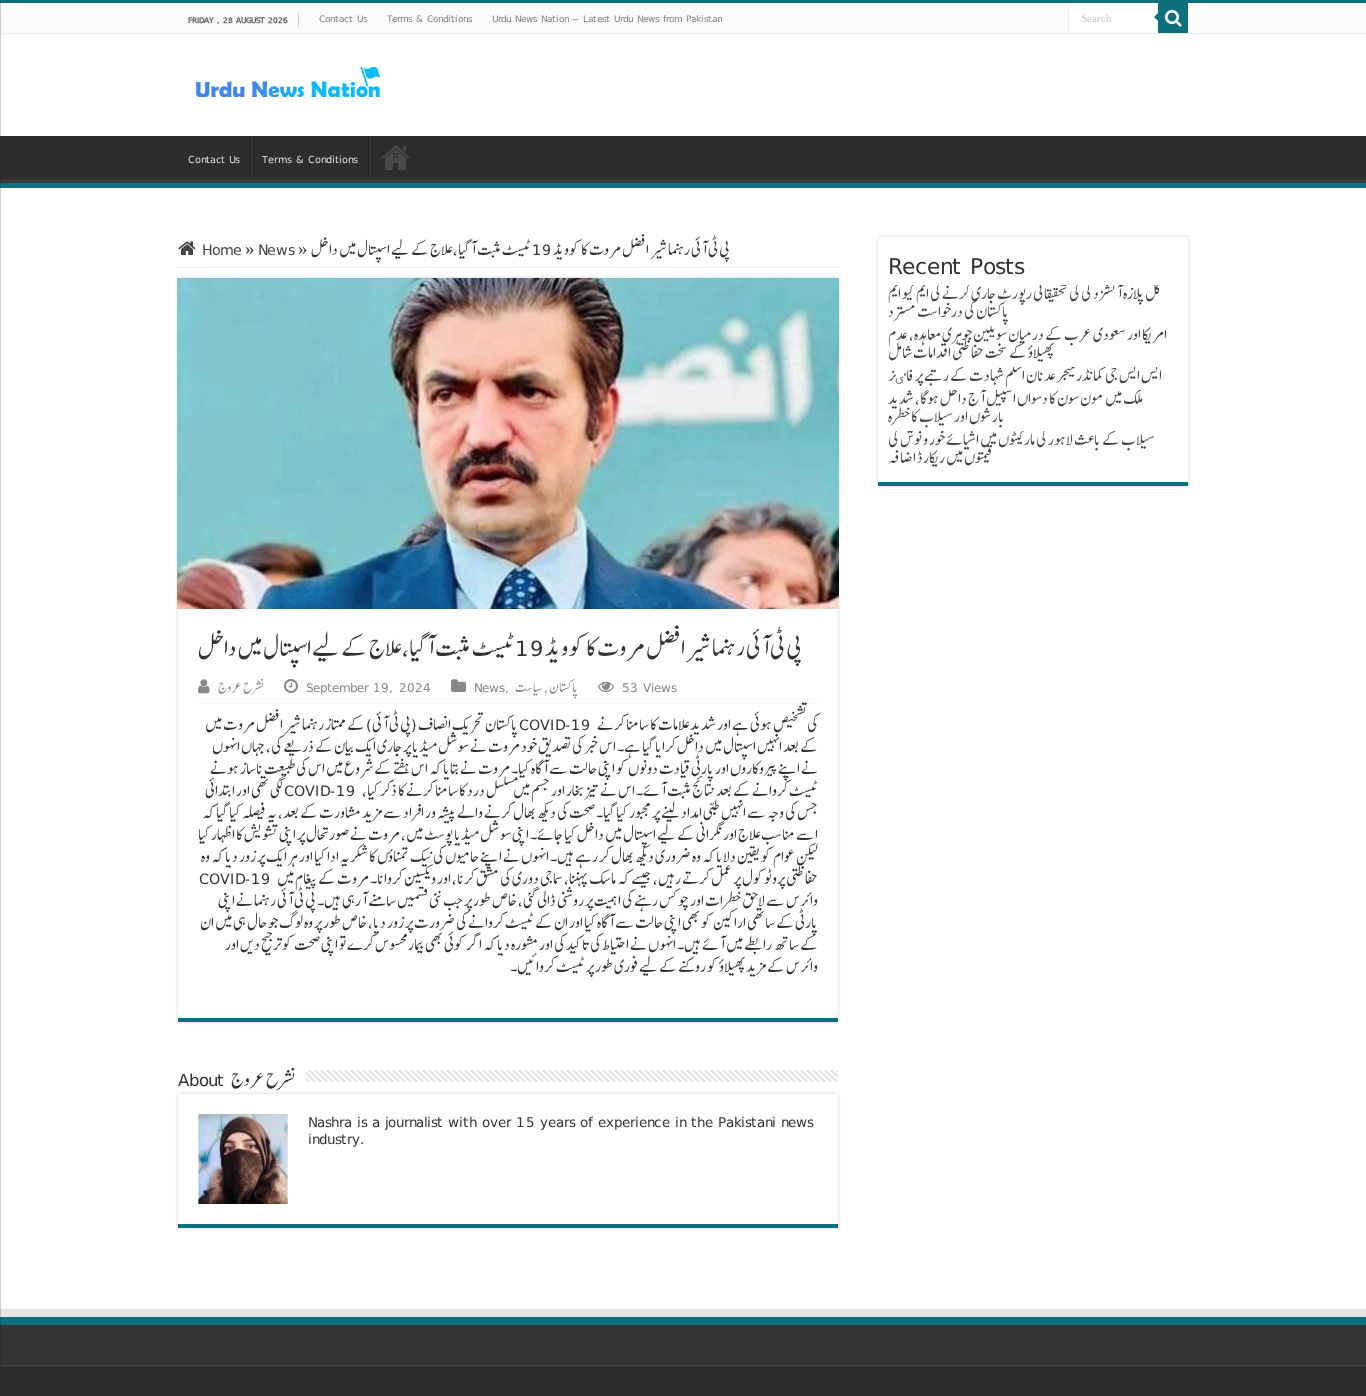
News (276, 249)
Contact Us (343, 18)
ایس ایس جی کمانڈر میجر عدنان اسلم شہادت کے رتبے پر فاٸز (1025, 375)
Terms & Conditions (429, 18)
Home (219, 249)
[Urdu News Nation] (288, 82)
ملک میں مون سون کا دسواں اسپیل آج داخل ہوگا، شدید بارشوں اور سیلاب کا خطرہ (1015, 407)
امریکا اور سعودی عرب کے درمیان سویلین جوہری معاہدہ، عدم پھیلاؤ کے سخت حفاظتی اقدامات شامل (1027, 343)
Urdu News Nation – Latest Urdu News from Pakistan (607, 18)
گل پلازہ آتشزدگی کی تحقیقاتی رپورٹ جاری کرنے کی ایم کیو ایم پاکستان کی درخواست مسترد (1024, 302)
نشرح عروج (241, 687)
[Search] (1173, 18)
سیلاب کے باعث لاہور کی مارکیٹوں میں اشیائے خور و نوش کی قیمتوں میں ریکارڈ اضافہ (1021, 448)
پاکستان (563, 687)
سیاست (529, 687)
